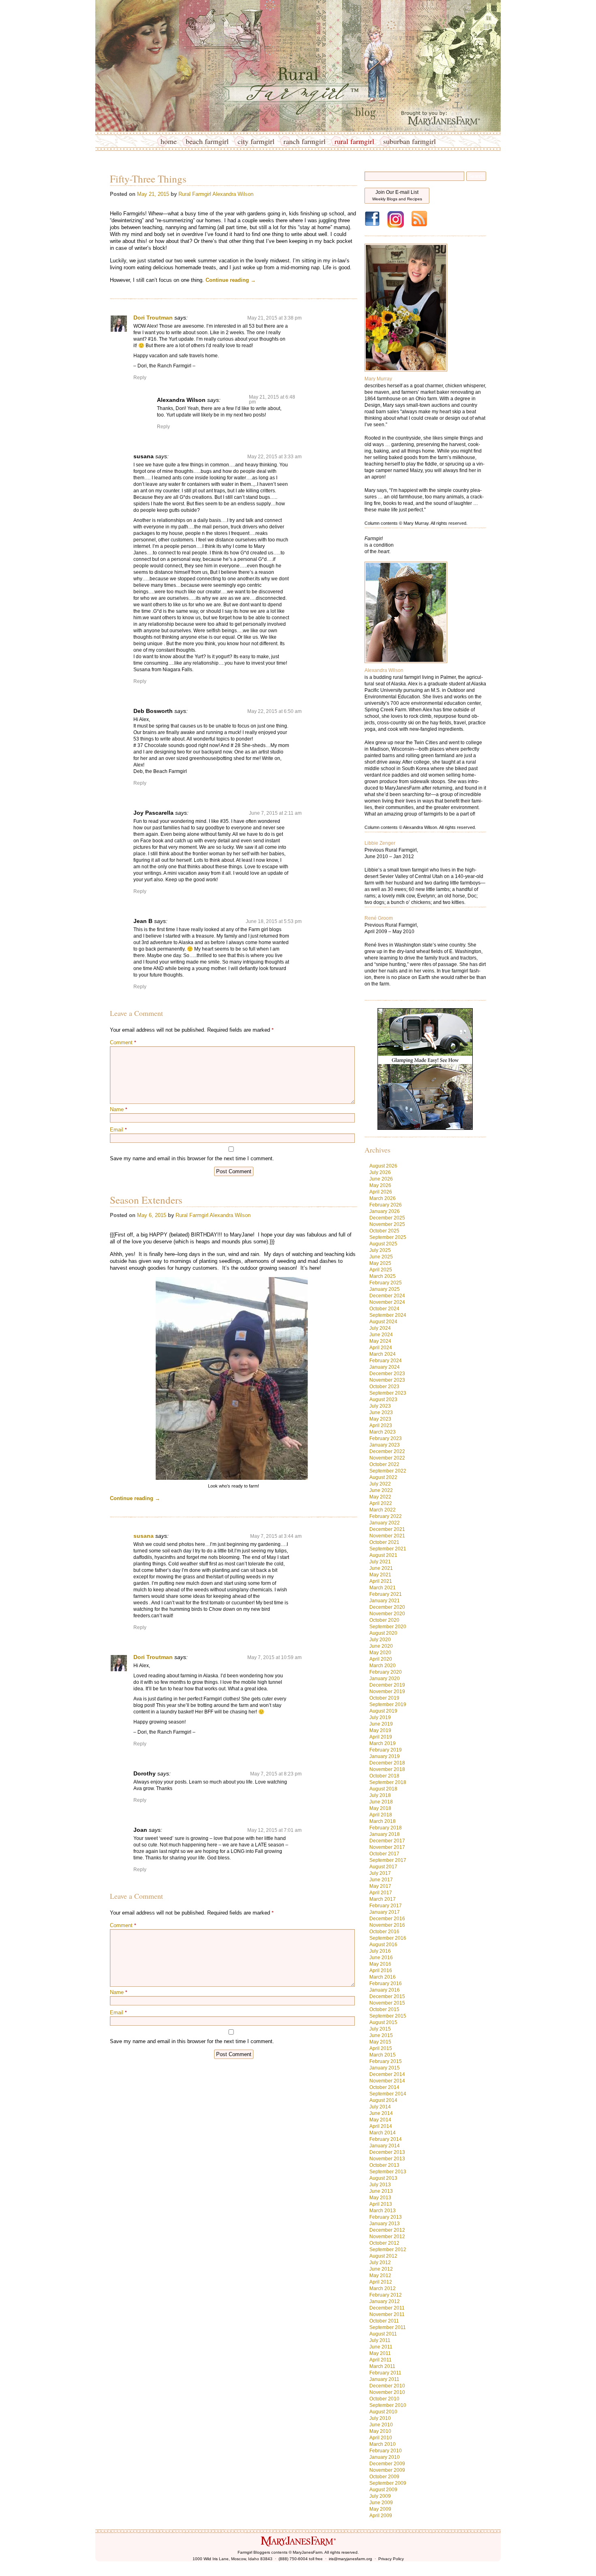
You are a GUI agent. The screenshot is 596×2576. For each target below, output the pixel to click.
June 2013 (381, 2191)
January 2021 (385, 1601)
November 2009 (387, 2470)
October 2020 (384, 1620)
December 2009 (387, 2464)
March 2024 (383, 1354)
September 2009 (388, 2483)
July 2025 (380, 1250)
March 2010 (383, 2444)
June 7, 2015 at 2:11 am (275, 813)
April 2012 (381, 2282)
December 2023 (387, 1374)
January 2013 (385, 2224)
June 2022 (381, 1490)
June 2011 (381, 2347)
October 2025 (384, 1231)
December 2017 (387, 1841)
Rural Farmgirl (354, 141)
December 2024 (387, 1296)
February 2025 (386, 1283)
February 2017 (386, 1906)
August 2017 (383, 1867)
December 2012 (387, 2230)
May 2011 (380, 2353)
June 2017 (381, 1880)
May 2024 (380, 1341)
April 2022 (381, 1503)
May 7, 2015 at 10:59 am (274, 1657)
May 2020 (380, 1653)
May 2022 (380, 1497)
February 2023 (386, 1438)
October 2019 (384, 1698)
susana (144, 1536)
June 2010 (381, 2425)
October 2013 (384, 2165)
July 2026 (380, 1172)
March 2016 (383, 1977)
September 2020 (388, 1627)
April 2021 (381, 1581)
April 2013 (381, 2204)
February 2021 (386, 1594)
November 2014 (387, 2081)
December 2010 (387, 2386)
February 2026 (386, 1205)
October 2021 (384, 1542)
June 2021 (381, 1568)
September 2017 (388, 1860)
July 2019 (380, 1717)
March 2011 (382, 2366)
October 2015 (384, 2009)
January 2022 (385, 1523)
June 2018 (381, 1802)
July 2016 (380, 1951)
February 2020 (386, 1672)
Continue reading (231, 280)
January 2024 (385, 1367)
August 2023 (383, 1400)
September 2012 (388, 2250)
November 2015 (387, 2003)
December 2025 (387, 1218)
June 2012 (381, 2269)
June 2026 (381, 1179)
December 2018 (387, 1763)
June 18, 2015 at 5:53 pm (274, 921)
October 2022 (384, 1464)
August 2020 (383, 1633)
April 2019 (381, 1737)
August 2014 (383, 2100)
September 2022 (388, 1471)
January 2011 (384, 2379)
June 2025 (381, 1257)
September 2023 (388, 1393)
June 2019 (381, 1724)
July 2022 (380, 1484)
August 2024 (383, 1322)
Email (118, 1130)
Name (119, 1109)
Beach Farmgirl (207, 141)
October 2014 (384, 2087)
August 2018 (383, 1789)
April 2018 (381, 1815)
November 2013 (387, 2159)
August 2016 (383, 1945)
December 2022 (387, 1451)
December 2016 (387, 1919)
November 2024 (387, 1302)
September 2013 (388, 2172)
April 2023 (381, 1425)
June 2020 (381, 1646)
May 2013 (380, 2198)
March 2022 (383, 1510)
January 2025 (385, 1289)
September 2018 (388, 1782)
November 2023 (387, 1380)
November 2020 (387, 1614)
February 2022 (386, 1516)
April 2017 (381, 1893)
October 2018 (384, 1776)
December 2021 (387, 1529)
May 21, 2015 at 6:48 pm (272, 399)
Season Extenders (146, 1200)
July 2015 (380, 2029)
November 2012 (387, 2237)
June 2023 (381, 1413)
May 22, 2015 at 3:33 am (274, 457)
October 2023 (384, 1387)
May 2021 (380, 1575)
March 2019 (383, 1743)
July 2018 (380, 1795)
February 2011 (385, 2373)
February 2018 (386, 1828)
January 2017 (385, 1912)
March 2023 (383, 1432)
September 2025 (388, 1237)
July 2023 (380, 1406)
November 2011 (387, 2314)
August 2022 (383, 1477)
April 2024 (381, 1348)
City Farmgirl (256, 141)
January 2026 (385, 1211)
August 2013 (383, 2178)
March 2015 (383, 2055)
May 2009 (380, 2509)
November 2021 (387, 1536)
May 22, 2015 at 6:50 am (274, 711)
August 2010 (383, 2412)
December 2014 (387, 2074)
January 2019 (385, 1756)
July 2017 (380, 1873)
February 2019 (386, 1750)
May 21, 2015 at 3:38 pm (274, 318)
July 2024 (380, 1328)
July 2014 (380, 2107)
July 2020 (380, 1640)
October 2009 (384, 2477)
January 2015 (385, 2068)
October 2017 (384, 1854)
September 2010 (388, 2405)
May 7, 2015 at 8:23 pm (276, 1774)
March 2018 (383, 1821)
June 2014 (381, 2113)
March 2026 (383, 1198)
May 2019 (380, 1730)
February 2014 (386, 2139)
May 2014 (380, 2120)
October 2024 (384, 1309)
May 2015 (380, 2042)
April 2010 (381, 2438)
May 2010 (380, 2431)
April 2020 (381, 1659)
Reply (140, 378)
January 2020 (385, 1679)
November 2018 (387, 1769)
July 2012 (380, 2263)
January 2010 (385, 2457)
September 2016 (388, 1938)
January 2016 (385, 1990)
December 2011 (387, 2308)
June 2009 (381, 2503)
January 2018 (385, 1834)
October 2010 (384, 2399)
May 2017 (380, 1886)
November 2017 (387, 1847)
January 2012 (385, 2301)
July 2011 (380, 2340)
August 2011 (383, 2334)
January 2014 (385, 2146)
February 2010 (386, 2451)
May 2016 (380, 1964)
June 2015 (381, 2035)
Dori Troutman (153, 318)
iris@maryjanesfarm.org (351, 2559)
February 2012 (386, 2295)
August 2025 (383, 1244)
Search (476, 176)
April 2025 (381, 1270)
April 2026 (381, 1192)
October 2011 (384, 2321)
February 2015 (386, 2061)
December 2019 (387, 1685)
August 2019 (383, 1711)
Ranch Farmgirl (304, 141)
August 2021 (383, 1555)
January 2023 (385, 1445)
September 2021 (388, 1549)
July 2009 (380, 2496)
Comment (123, 1042)
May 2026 (380, 1185)
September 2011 (388, 2327)
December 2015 (387, 1996)
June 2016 (381, 1958)
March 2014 (383, 2133)
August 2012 (383, 2256)
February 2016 (386, 1984)
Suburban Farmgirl (409, 141)
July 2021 (380, 1562)
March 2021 (383, 1588)
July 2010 (380, 2418)
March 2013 (383, 2211)
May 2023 (380, 1419)
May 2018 (380, 1808)
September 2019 (388, 1704)
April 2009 (381, 2516)
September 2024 (388, 1315)
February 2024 (386, 1361)
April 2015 (381, 2048)
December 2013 (387, 2152)
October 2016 (384, 1932)
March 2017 (383, 1899)
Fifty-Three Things (148, 179)
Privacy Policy (391, 2559)
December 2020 (387, 1607)
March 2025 (383, 1276)
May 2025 (380, 1263)
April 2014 (381, 2126)
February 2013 (386, 2217)
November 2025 (387, 1224)
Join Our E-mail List (397, 195)
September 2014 (388, 2094)
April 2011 (381, 2360)
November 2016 (387, 1925)
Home (169, 141)
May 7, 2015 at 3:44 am (276, 1536)
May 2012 (380, 2275)
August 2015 (383, 2022)
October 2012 (384, 2243)
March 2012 (383, 2288)
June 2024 (381, 1335)
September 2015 (388, 2016)
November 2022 (387, 1458)
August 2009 (383, 2490)
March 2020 (383, 1666)
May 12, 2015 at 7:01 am (274, 1830)
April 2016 (381, 1971)
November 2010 (387, 2392)
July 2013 (380, 2185)
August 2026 (383, 1166)
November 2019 (387, 1692)
